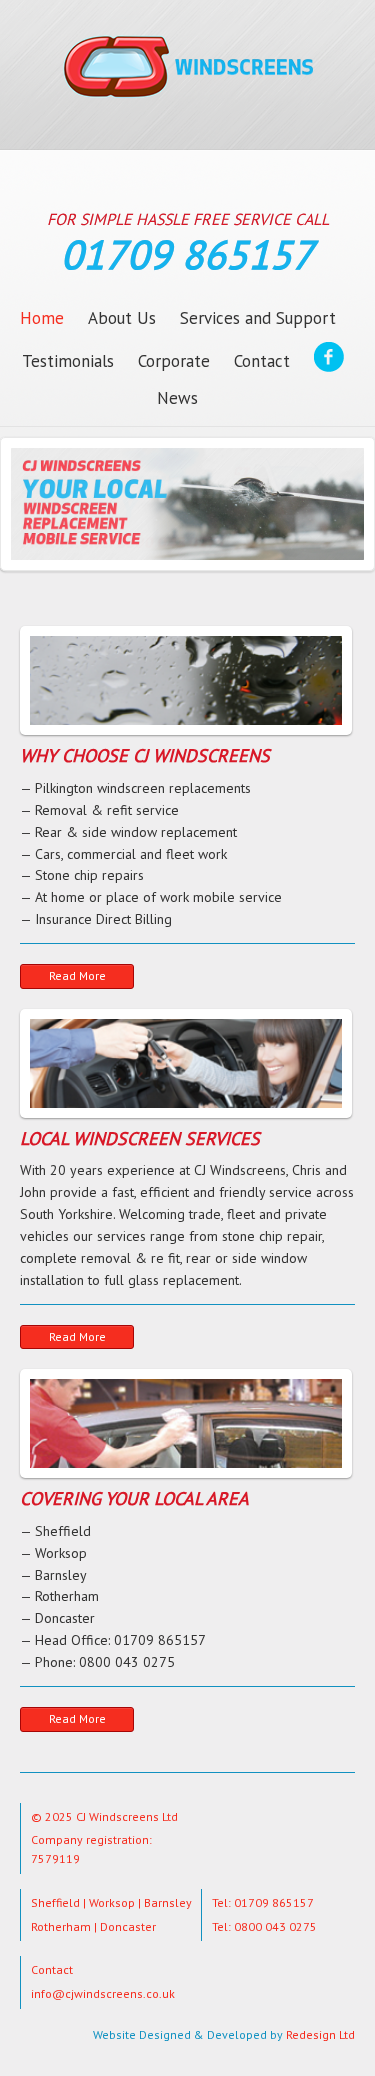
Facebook (329, 360)
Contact (262, 361)
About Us (122, 318)
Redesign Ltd (320, 2034)
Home (42, 318)
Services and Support (258, 318)
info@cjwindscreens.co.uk (103, 1993)
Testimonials (68, 361)
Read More (77, 975)
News (177, 398)
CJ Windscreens (188, 91)
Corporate (174, 361)
